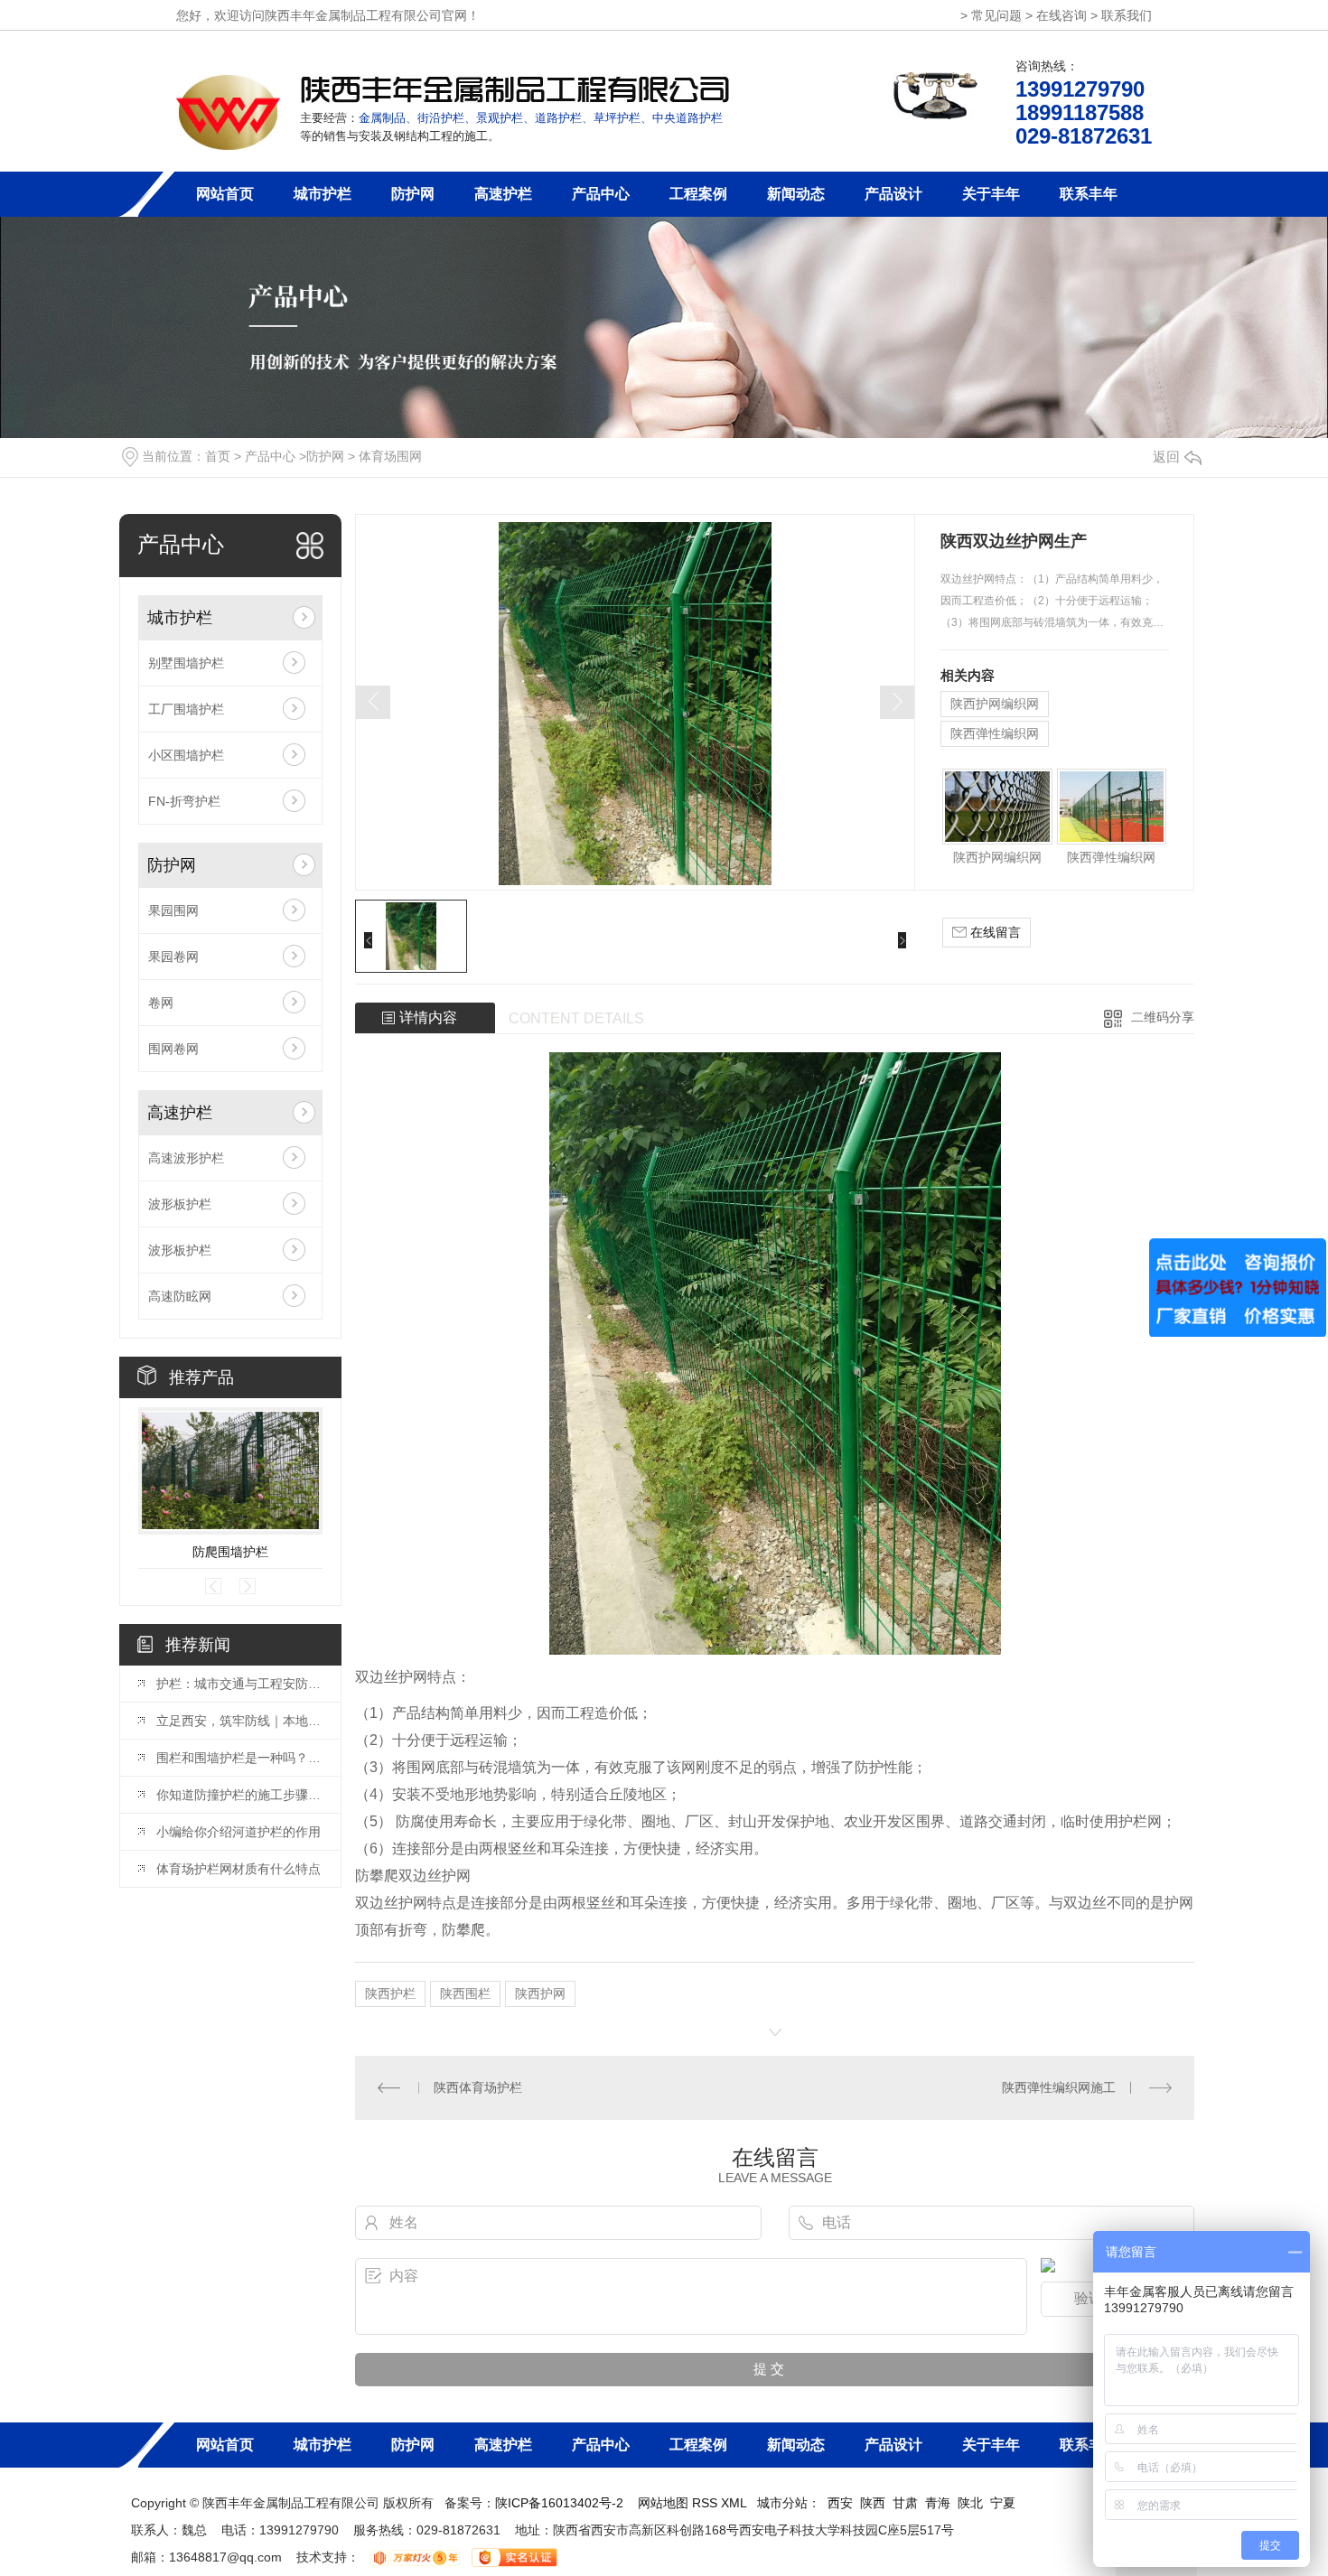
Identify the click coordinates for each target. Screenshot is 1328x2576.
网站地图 (663, 2503)
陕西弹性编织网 (995, 733)
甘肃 (905, 2503)
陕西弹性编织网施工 (1059, 2087)
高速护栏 (503, 194)
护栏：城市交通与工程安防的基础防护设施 (239, 1684)
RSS (706, 2503)
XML (735, 2503)
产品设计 (893, 194)
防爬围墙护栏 (230, 1552)
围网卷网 (173, 1049)
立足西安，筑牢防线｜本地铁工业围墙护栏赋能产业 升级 (239, 1721)
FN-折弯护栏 (184, 801)
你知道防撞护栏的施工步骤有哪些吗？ (239, 1795)
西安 (840, 2503)
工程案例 (698, 194)
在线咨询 (1061, 15)
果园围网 (173, 910)
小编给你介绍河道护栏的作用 (238, 1832)
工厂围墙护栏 (186, 709)
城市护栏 (323, 194)
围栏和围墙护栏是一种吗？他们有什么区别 (239, 1758)
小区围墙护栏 (186, 755)
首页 (218, 456)
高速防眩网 (180, 1296)
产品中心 (601, 194)
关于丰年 (991, 194)
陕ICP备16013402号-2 (559, 2503)
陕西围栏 (465, 1993)
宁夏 (1003, 2503)
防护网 (413, 194)
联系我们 (1127, 15)
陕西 (873, 2503)
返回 (1166, 457)
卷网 (161, 1003)
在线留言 (994, 932)
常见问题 (996, 15)
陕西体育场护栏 (478, 2087)
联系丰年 (1089, 194)
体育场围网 (390, 456)
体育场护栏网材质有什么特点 (238, 1869)
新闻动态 (796, 194)
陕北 (970, 2503)
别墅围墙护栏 (186, 663)
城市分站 (782, 2503)
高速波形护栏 (186, 1158)
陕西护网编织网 (995, 704)
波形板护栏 (180, 1204)
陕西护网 (540, 1993)
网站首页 (225, 194)
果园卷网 (173, 957)
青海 (938, 2503)
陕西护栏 (390, 1993)
